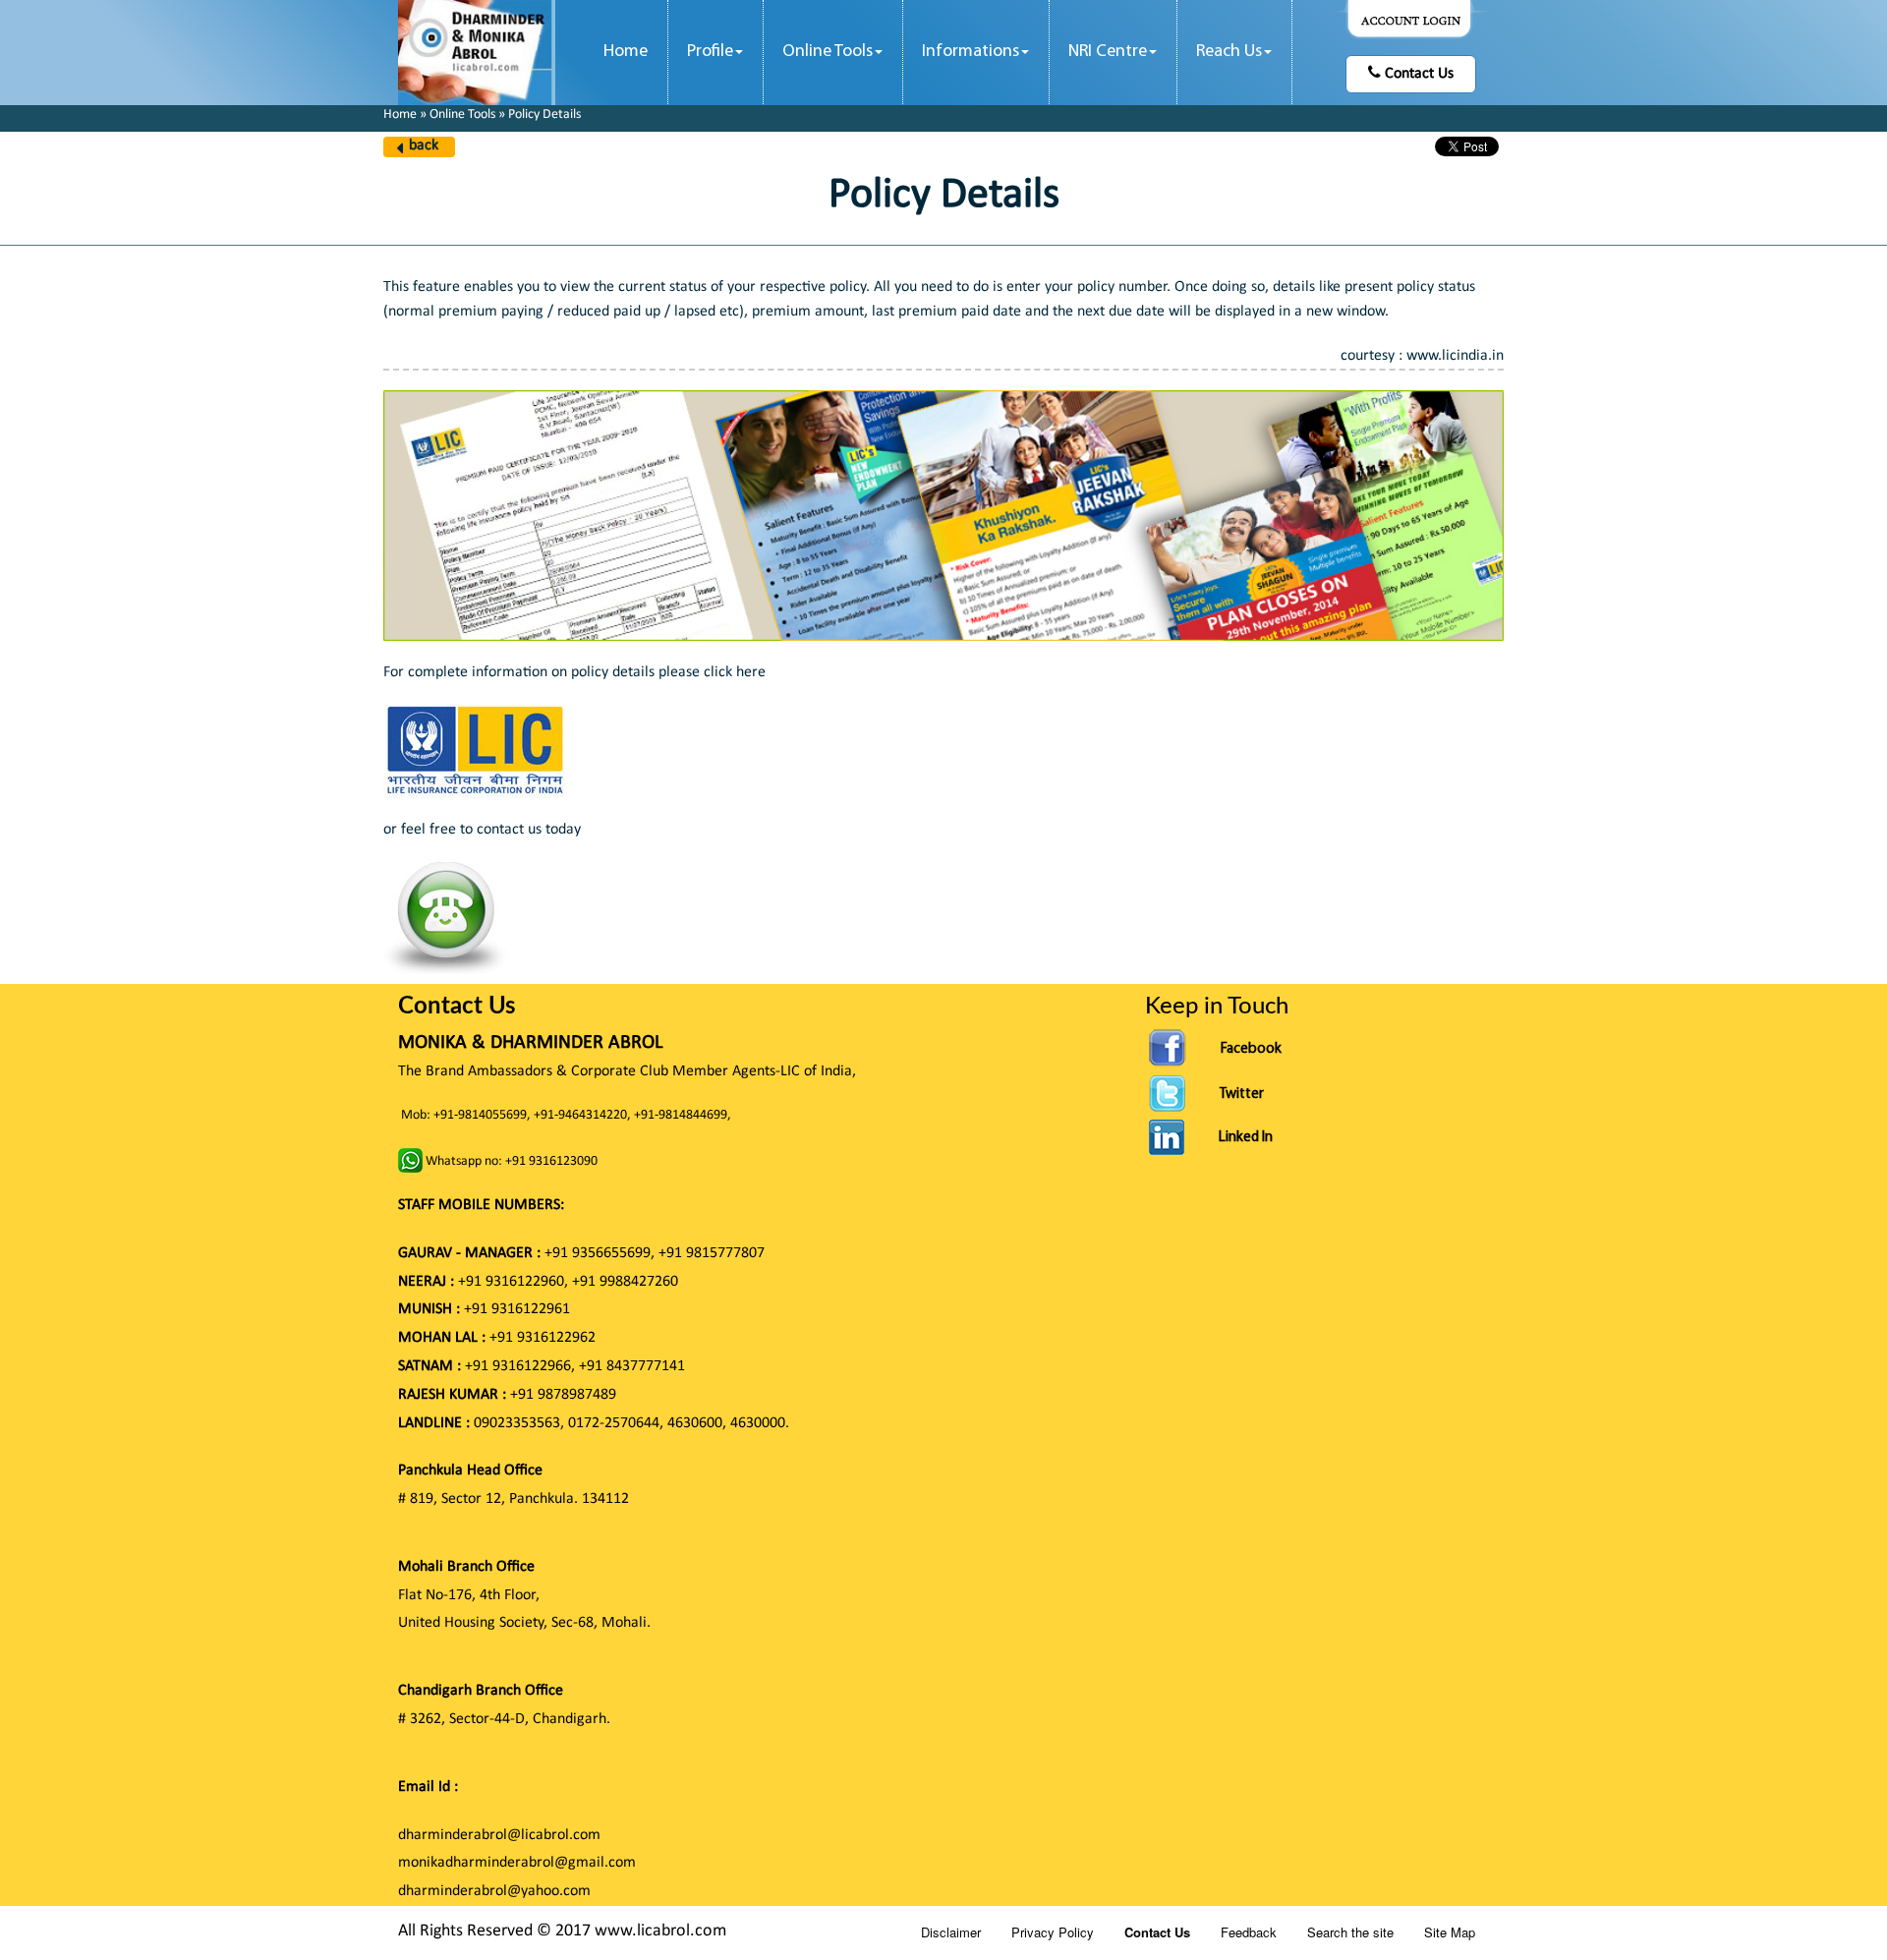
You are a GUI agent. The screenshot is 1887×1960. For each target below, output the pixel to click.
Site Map (1450, 1932)
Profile (710, 52)
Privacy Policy (1053, 1932)
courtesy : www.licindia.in (1422, 356)
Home (626, 52)
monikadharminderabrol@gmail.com (517, 1863)
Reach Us (1229, 52)
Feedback (1249, 1932)
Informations (971, 52)
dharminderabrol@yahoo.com (494, 1891)
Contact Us (1417, 74)
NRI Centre (1108, 52)
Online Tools (828, 52)
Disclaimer (951, 1932)
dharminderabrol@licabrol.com (499, 1835)
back (424, 145)
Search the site (1350, 1932)
